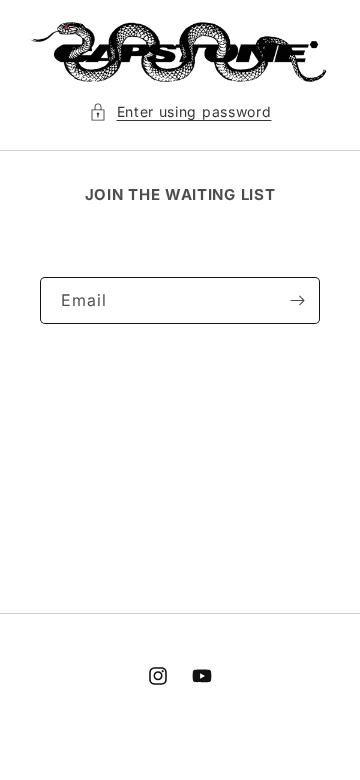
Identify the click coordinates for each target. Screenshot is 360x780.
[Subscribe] (297, 300)
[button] (180, 111)
